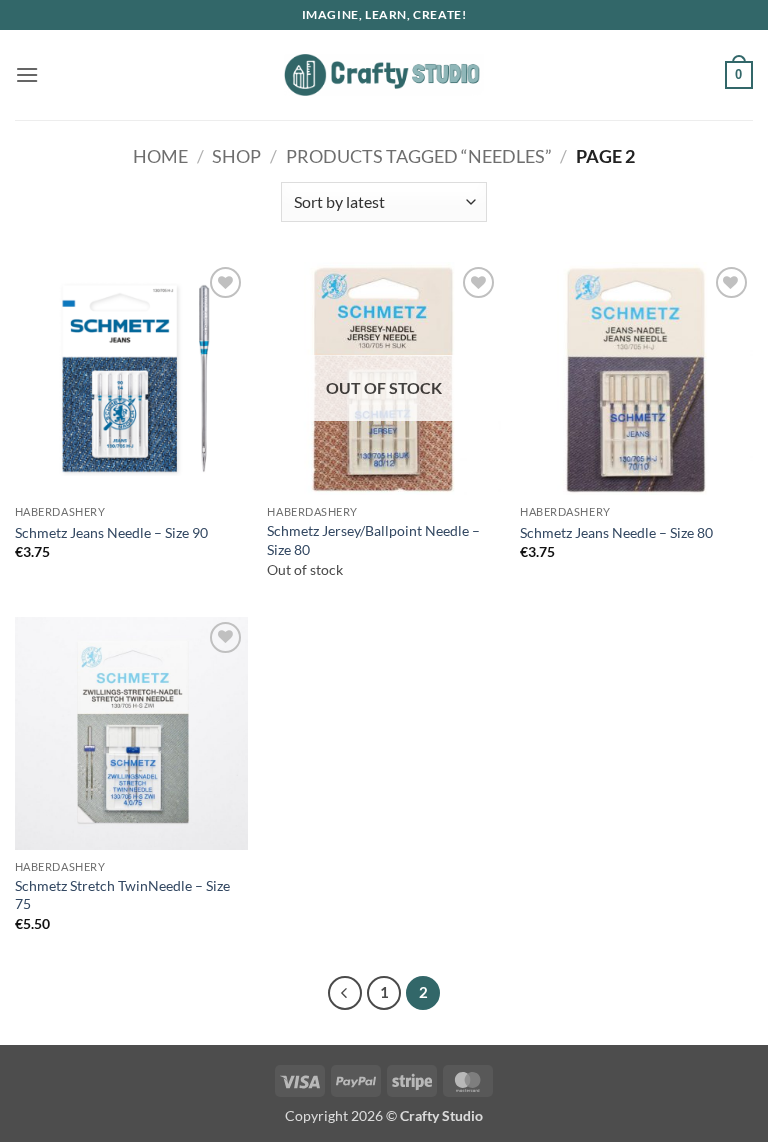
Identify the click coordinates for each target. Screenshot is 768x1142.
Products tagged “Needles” (419, 156)
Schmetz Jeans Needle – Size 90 (111, 532)
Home (160, 156)
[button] (27, 74)
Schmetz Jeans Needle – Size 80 (616, 532)
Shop (236, 156)
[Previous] (345, 993)
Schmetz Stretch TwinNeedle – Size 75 (122, 895)
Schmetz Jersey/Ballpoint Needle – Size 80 (373, 540)
